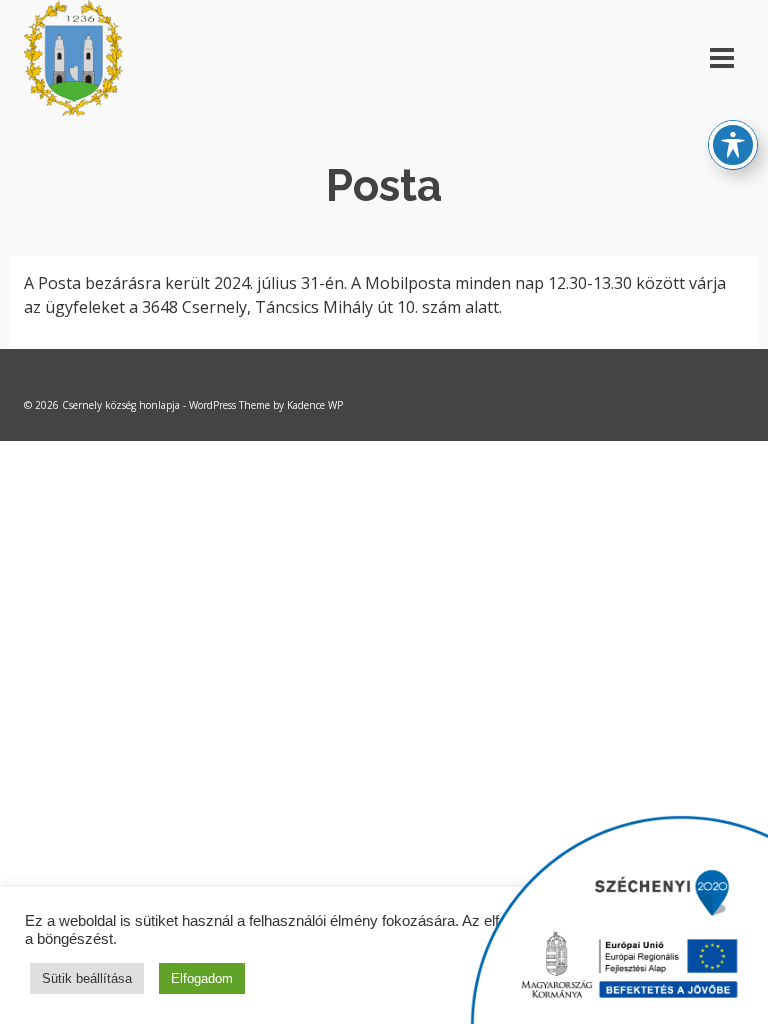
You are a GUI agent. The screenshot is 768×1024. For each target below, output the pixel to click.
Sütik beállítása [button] (87, 978)
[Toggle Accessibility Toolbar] (733, 145)
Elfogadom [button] (202, 978)
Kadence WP (315, 405)
